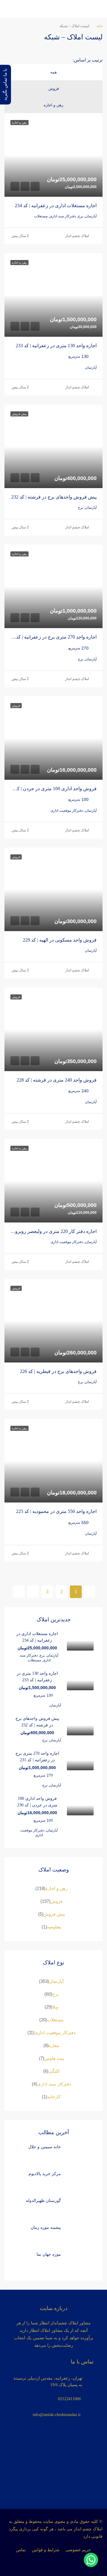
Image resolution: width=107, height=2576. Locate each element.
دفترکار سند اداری (54, 2084)
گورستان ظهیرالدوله (43, 2201)
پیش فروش (54, 1914)
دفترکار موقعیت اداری (55, 2033)
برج (55, 1994)
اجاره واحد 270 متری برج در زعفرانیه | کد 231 (52, 637)
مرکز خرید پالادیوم (45, 2174)
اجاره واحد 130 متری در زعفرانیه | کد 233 (56, 346)
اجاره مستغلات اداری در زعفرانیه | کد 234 (56, 206)
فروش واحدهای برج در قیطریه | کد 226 (58, 1371)
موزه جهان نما (49, 2254)
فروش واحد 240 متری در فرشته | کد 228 (57, 1080)
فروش (54, 89)
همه (53, 72)
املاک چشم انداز (77, 236)
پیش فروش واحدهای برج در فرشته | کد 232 (54, 497)
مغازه (54, 2045)
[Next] (33, 1591)
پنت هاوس (54, 2058)
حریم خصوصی (78, 2550)
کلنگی (54, 2071)
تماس (21, 2550)
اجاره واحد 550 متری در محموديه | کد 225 (56, 1511)
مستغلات (55, 2020)
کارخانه (54, 2097)
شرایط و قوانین (46, 2550)
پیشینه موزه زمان (46, 2227)
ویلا (55, 2007)
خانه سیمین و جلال (45, 2147)
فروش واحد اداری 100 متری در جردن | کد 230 (52, 789)
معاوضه (54, 1927)
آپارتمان (56, 1981)
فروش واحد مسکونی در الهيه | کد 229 (60, 940)
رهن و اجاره (53, 105)
